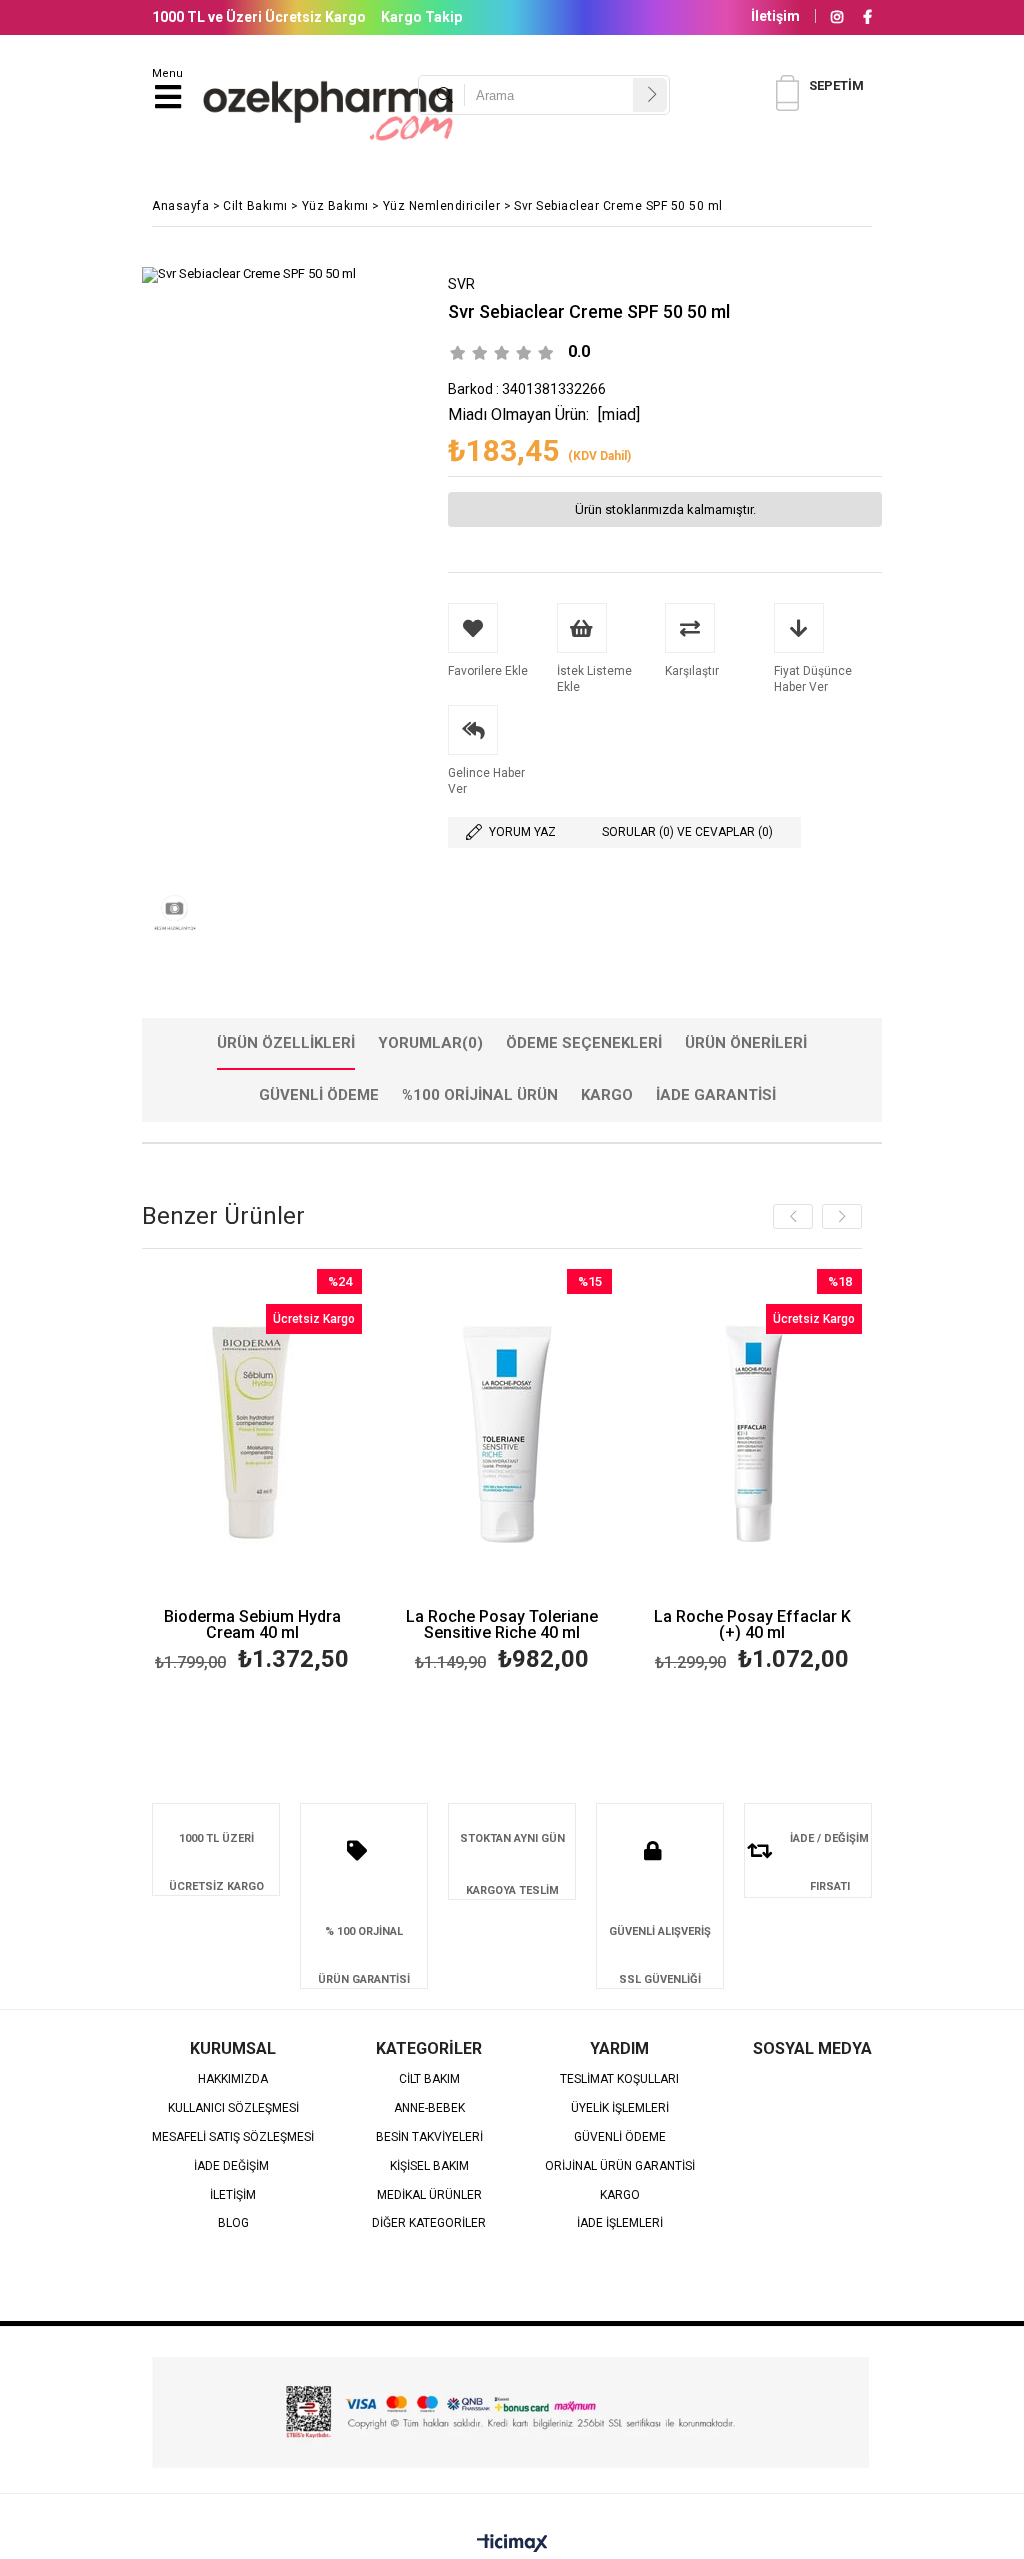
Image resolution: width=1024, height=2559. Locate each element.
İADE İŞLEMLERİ (620, 2223)
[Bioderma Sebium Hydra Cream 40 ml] (252, 1434)
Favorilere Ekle (252, 1473)
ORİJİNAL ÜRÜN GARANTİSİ (620, 2166)
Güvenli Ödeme (319, 1095)
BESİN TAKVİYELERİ (429, 2137)
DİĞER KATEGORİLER (429, 2223)
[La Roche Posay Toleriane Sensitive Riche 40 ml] (502, 1434)
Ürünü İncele (300, 1473)
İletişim (775, 16)
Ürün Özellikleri (286, 1043)
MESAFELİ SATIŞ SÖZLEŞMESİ (233, 2137)
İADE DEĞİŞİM (233, 2166)
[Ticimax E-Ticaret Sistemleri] (512, 2544)
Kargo (607, 1095)
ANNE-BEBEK (429, 2108)
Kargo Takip (421, 17)
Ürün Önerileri (746, 1043)
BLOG (233, 2223)
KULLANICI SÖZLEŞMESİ (233, 2108)
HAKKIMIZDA (233, 2079)
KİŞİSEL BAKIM (429, 2166)
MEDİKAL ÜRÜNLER (429, 2195)
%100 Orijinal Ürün (480, 1095)
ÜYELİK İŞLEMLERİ (620, 2108)
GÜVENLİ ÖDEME (620, 2137)
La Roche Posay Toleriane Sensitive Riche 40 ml (502, 1625)
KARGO (620, 2195)
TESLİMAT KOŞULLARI (619, 2079)
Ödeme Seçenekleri (584, 1043)
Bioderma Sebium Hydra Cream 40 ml (252, 1625)
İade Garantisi (716, 1095)
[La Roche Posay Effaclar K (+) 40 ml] (752, 1434)
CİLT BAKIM (429, 2079)
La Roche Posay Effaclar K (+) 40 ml (752, 1625)
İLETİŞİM (233, 2195)
